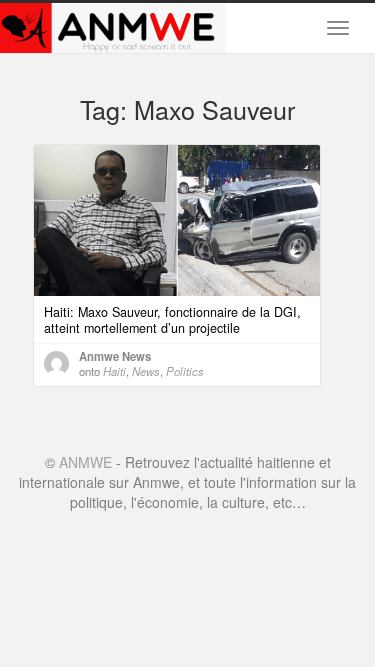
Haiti (114, 371)
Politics (185, 371)
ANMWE (85, 462)
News (146, 371)
